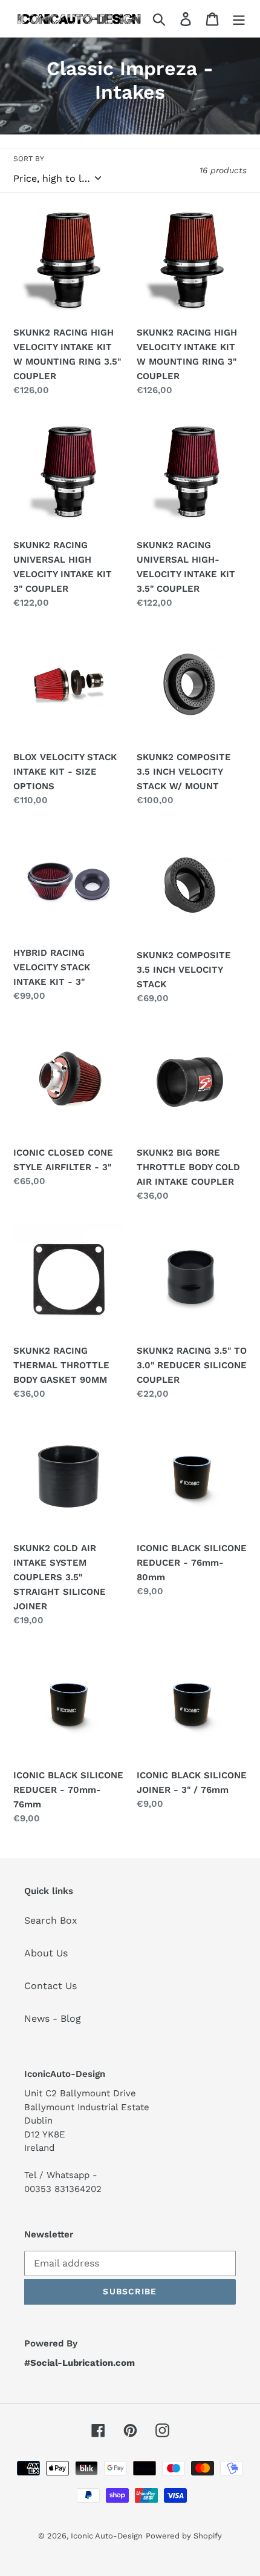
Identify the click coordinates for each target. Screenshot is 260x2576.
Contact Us (50, 1986)
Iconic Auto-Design (107, 2536)
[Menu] (239, 18)
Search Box (51, 1920)
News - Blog (53, 2018)
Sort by (29, 159)
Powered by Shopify (184, 2536)
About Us (46, 1953)
